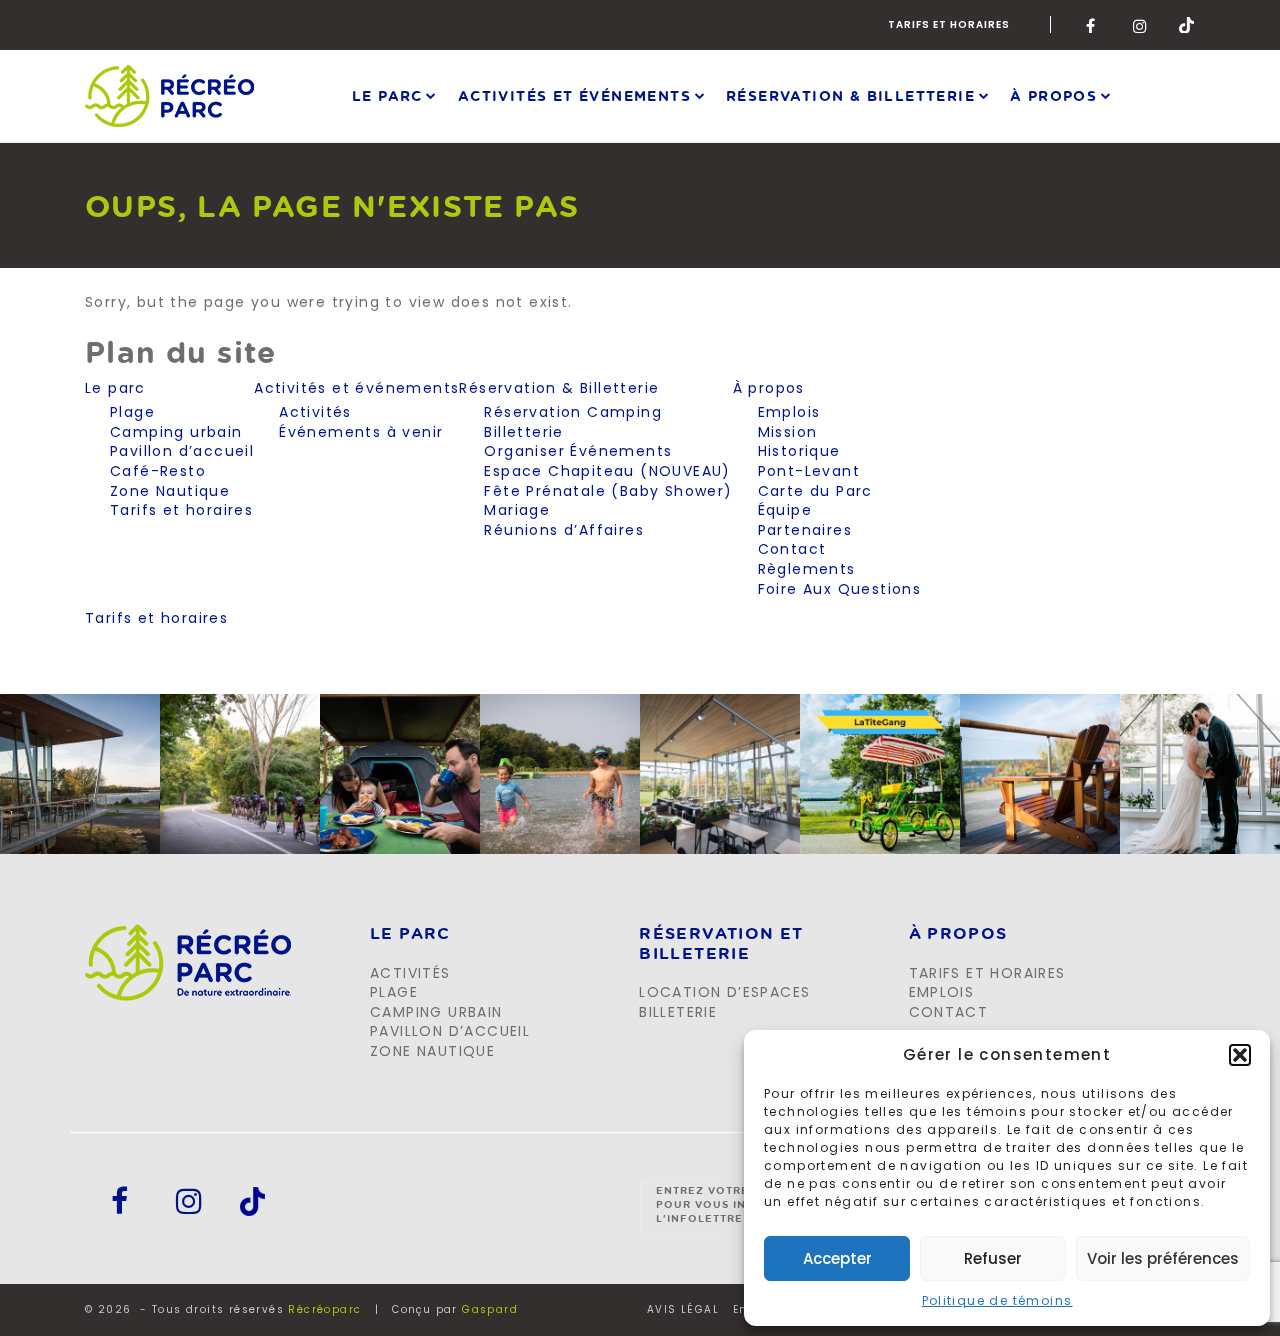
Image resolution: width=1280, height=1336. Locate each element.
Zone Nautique (170, 491)
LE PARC (410, 934)
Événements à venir (361, 432)
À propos (1053, 95)
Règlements (807, 569)
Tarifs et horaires (949, 24)
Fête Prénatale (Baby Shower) (608, 491)
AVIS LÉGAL (683, 1310)
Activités (315, 412)
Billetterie (523, 432)
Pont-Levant (809, 471)
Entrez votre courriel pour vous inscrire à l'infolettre (735, 1204)
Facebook (1094, 25)
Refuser (993, 1258)
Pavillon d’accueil (182, 451)
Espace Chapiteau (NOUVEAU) (607, 471)
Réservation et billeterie (721, 943)
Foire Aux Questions (840, 589)
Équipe (785, 510)
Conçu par (455, 1309)
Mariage (517, 510)
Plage (132, 412)
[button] (1240, 1055)
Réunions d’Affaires (564, 530)
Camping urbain (176, 432)
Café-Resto (158, 471)
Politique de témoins (997, 1300)
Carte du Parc (815, 491)
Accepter (837, 1258)
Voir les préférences (1163, 1258)
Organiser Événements (578, 451)
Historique (799, 451)
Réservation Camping (573, 412)
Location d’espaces (724, 992)
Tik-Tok (1187, 25)
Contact (792, 549)
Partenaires (805, 530)
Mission (788, 432)
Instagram (1141, 25)
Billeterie (678, 1012)
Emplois (789, 412)
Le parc (387, 95)
